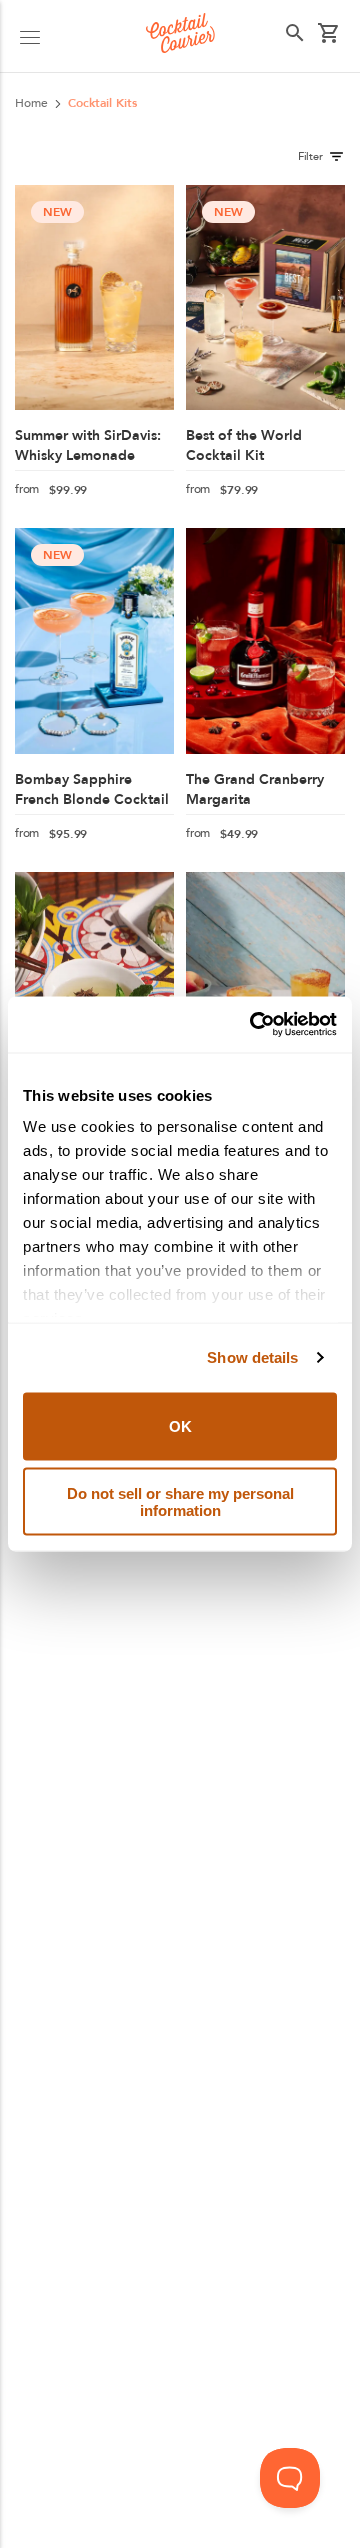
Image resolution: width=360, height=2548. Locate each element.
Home (31, 103)
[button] (30, 36)
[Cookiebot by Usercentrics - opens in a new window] (254, 1025)
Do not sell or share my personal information (180, 1502)
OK (180, 1426)
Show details (252, 1357)
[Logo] (180, 36)
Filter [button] (310, 156)
